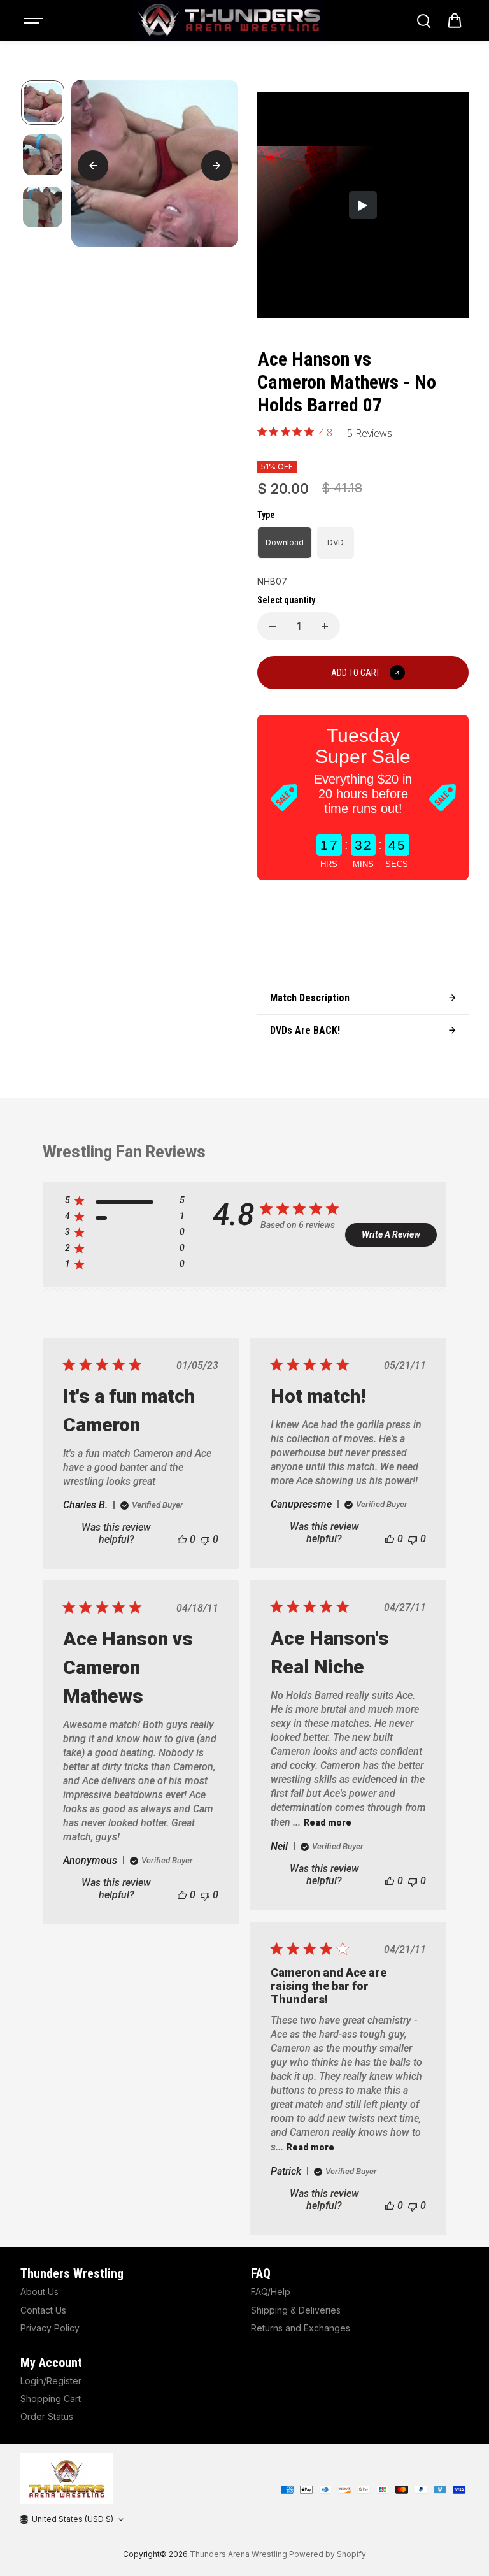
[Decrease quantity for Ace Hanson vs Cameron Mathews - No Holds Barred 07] (273, 626)
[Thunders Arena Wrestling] (229, 21)
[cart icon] (455, 21)
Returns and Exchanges (301, 2328)
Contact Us (43, 2310)
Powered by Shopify (328, 2554)
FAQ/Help (271, 2292)
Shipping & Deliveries (296, 2310)
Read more (328, 1822)
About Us (39, 2292)
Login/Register (51, 2381)
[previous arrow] (93, 166)
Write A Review (391, 1234)
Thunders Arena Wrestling (238, 2554)
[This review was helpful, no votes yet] (182, 1539)
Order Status (47, 2416)
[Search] (423, 21)
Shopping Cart (51, 2399)
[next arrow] (216, 166)
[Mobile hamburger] (34, 21)
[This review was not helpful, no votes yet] (205, 1539)
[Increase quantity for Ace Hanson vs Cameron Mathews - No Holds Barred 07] (325, 626)
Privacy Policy (50, 2328)
